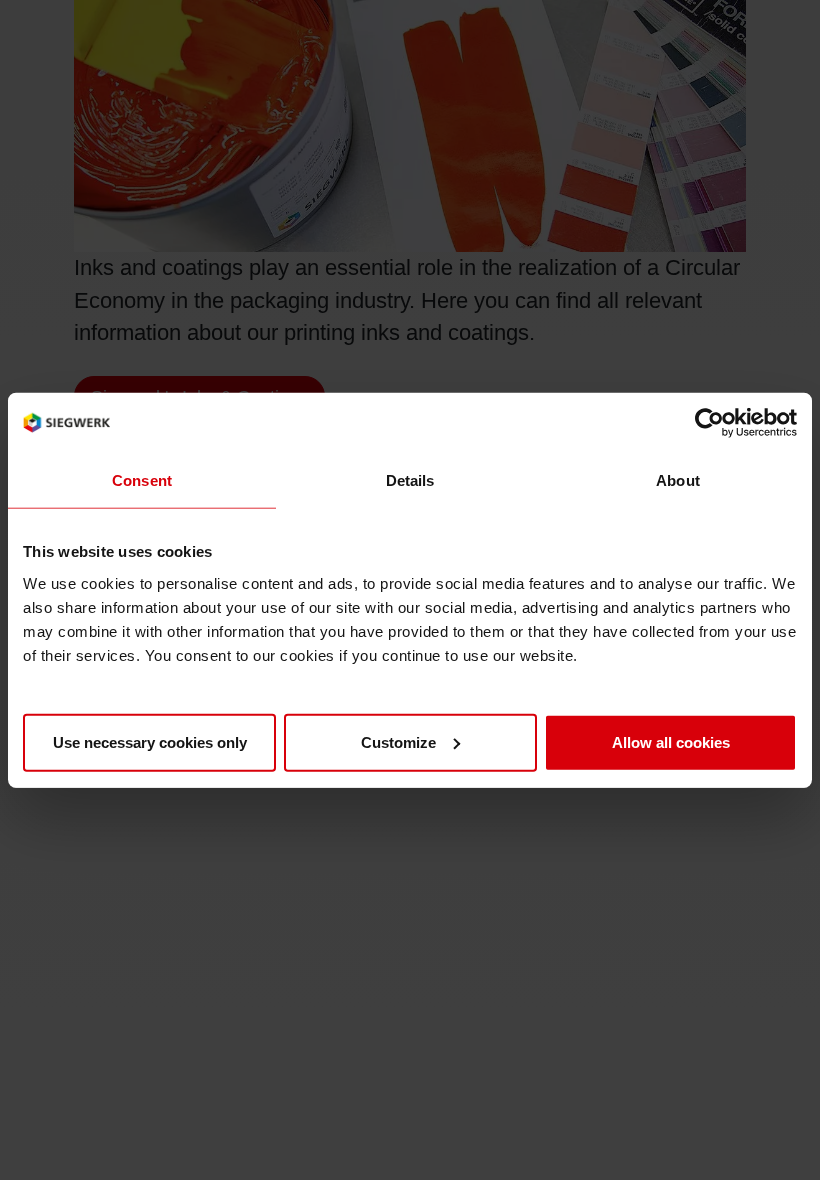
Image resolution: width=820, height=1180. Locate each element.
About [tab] (678, 480)
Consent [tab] (142, 480)
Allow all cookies (671, 741)
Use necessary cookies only (150, 741)
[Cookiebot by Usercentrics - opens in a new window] (709, 423)
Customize (398, 741)
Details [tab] (410, 480)
